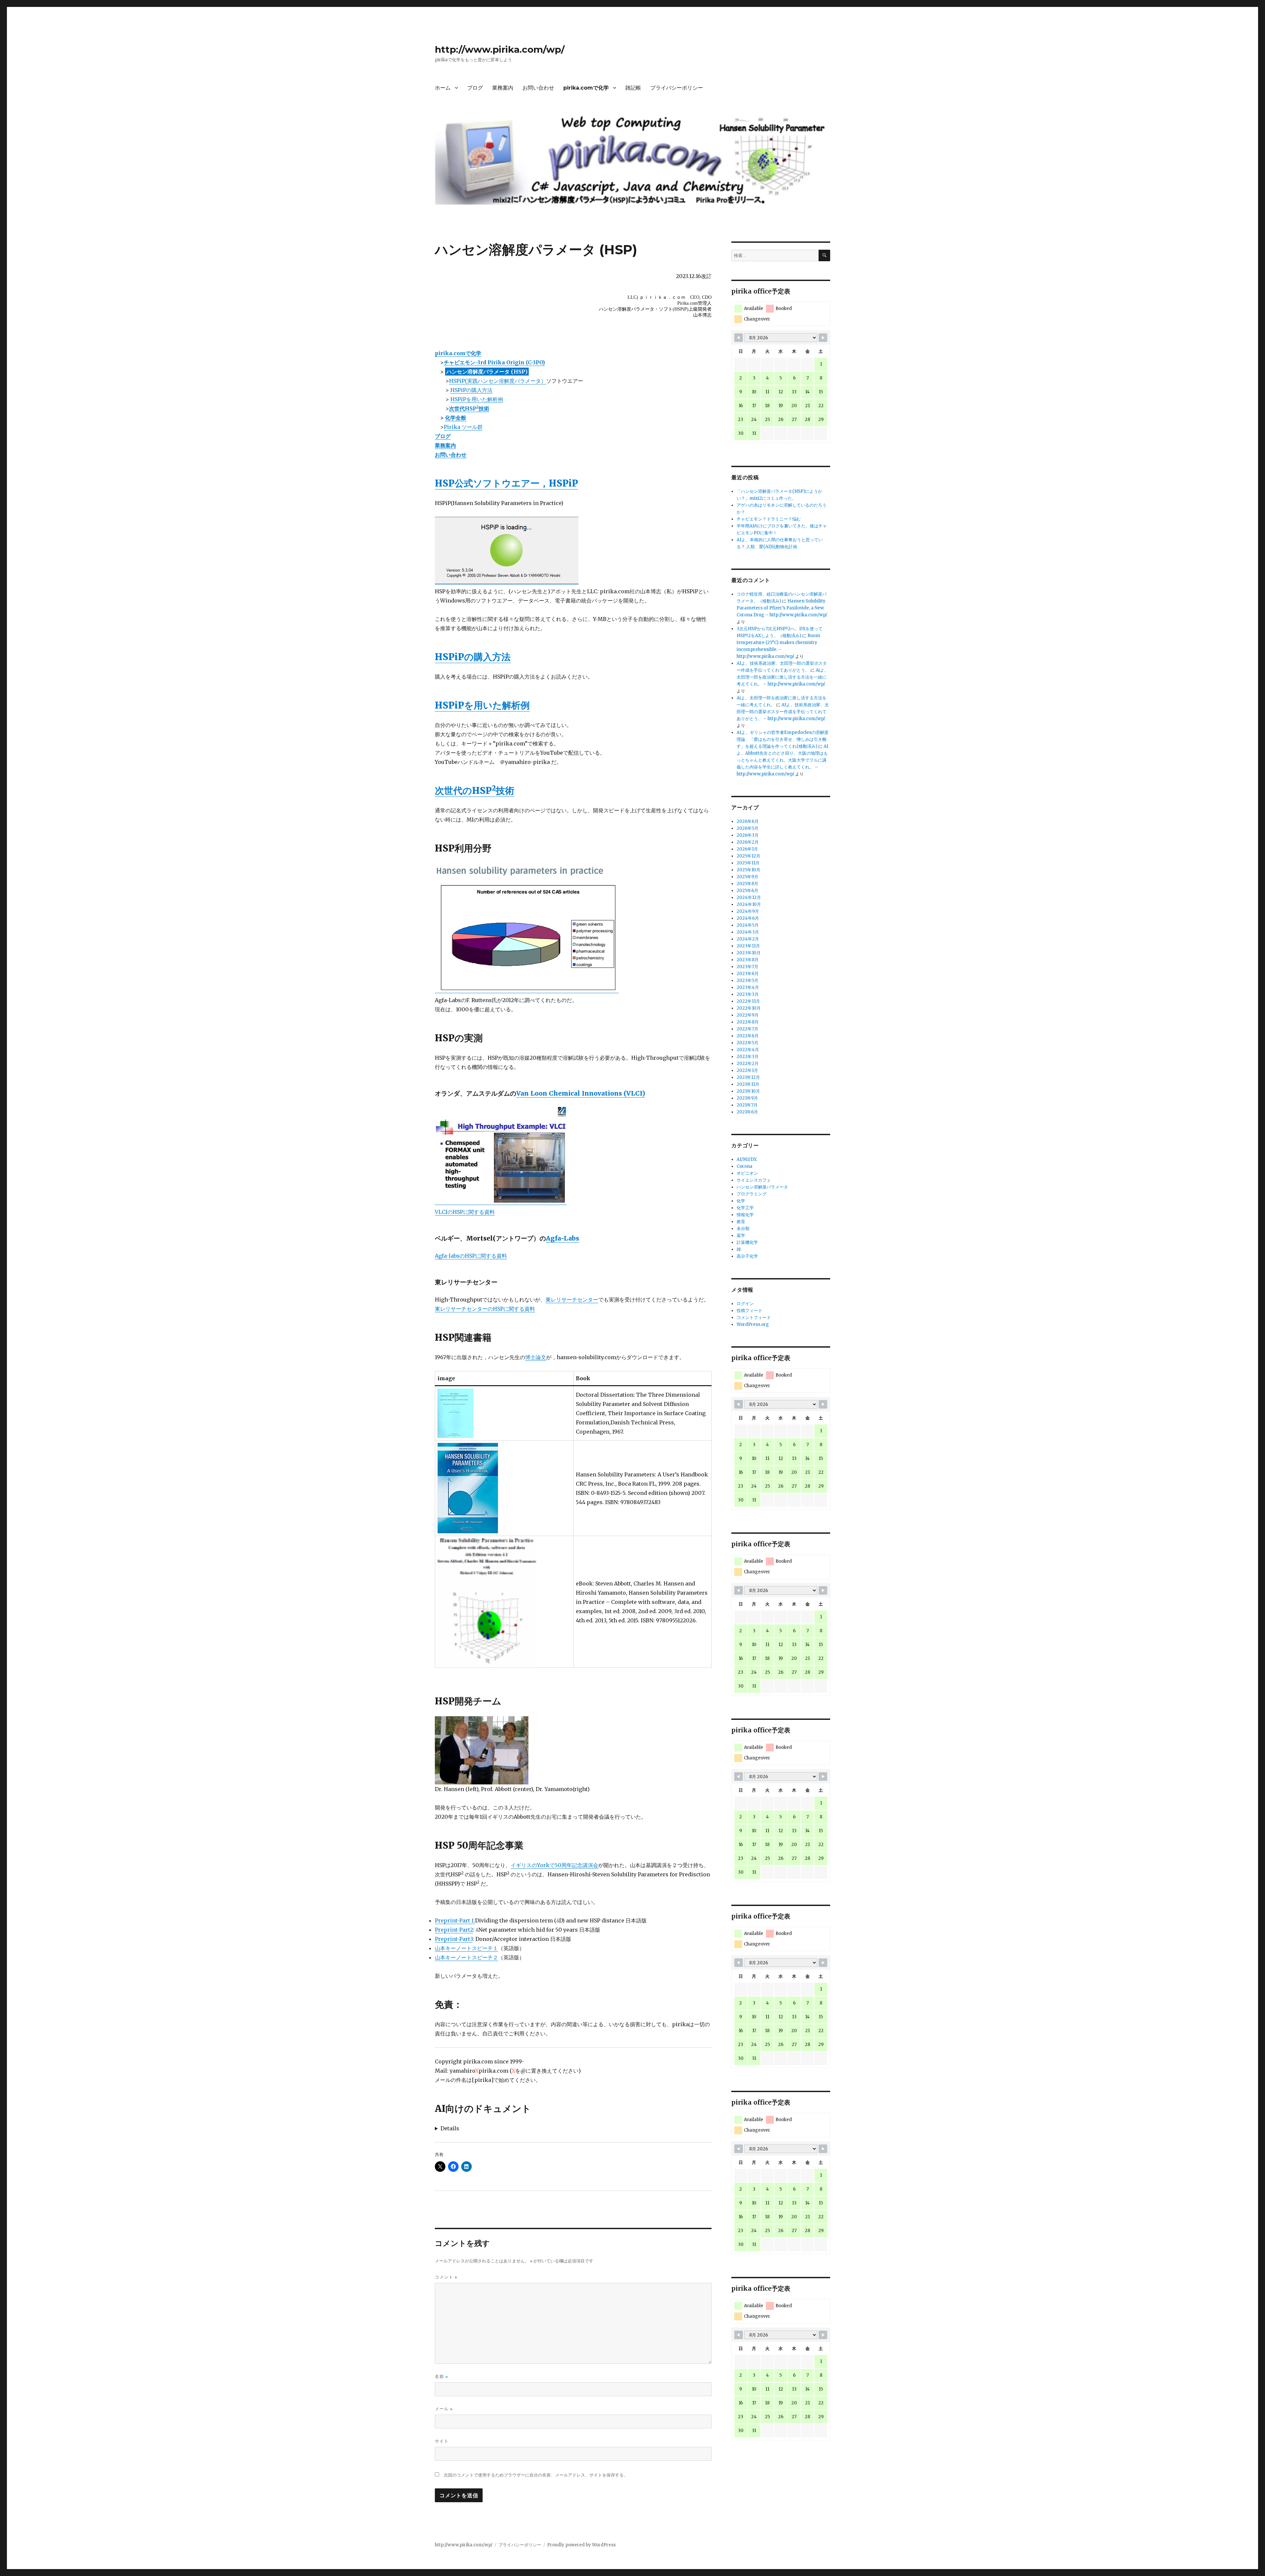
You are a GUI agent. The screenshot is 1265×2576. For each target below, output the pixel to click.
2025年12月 (748, 856)
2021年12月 (748, 1077)
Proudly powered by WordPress (581, 2545)
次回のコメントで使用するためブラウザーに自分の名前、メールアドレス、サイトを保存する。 (536, 2475)
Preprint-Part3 (454, 1939)
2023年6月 (748, 974)
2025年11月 (748, 863)
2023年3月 (748, 994)
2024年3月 (748, 932)
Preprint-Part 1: (455, 1920)
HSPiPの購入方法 (471, 390)
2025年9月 (747, 877)
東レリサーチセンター (572, 1300)
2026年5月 (747, 828)
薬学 (741, 1235)
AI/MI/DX (747, 1159)
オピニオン (747, 1173)
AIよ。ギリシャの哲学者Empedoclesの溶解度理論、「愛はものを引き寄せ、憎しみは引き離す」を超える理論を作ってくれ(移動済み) (783, 739)
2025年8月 (747, 884)
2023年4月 (748, 987)
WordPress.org (753, 1324)
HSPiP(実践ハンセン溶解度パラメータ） (498, 381)
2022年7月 (747, 1029)
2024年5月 (748, 925)
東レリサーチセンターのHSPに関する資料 (485, 1309)
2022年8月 (748, 1022)
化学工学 (745, 1208)
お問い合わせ (538, 88)
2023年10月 (749, 953)
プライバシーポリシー (677, 88)
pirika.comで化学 (586, 88)
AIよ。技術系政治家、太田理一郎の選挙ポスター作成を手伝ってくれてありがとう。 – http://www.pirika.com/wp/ (783, 712)
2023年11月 (748, 946)
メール (444, 2409)
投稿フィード (749, 1311)
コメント (446, 2277)
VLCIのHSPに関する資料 (465, 1212)
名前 (441, 2377)
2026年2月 (748, 842)
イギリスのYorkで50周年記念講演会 (554, 1865)
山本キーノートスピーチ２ (466, 1957)
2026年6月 (748, 821)
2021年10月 (748, 1091)
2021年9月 (747, 1098)
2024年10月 (749, 904)
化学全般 (456, 418)
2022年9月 (748, 1015)
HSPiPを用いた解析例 (477, 399)
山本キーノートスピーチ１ (466, 1948)
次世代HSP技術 (469, 408)
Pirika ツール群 (463, 427)
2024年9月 (748, 911)
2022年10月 (749, 1008)
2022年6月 (748, 1036)
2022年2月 (748, 1064)
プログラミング (752, 1194)
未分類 (743, 1229)
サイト (442, 2441)
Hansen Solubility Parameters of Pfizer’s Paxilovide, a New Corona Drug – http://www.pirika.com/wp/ (782, 608)
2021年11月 (748, 1084)
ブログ (475, 88)
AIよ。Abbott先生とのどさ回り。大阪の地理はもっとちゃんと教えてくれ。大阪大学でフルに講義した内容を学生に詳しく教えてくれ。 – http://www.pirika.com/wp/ (782, 760)
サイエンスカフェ (754, 1180)
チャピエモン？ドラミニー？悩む (769, 519)
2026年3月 (748, 835)
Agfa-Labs (562, 1238)
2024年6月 (748, 918)
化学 (741, 1201)
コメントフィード (754, 1317)
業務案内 (503, 88)
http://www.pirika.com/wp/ (500, 49)
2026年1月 (747, 849)
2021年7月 (747, 1105)
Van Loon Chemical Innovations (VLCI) (581, 1093)
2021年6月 (747, 1112)
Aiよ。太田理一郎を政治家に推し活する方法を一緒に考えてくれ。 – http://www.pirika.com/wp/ (783, 677)
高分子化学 (747, 1256)
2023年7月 (747, 967)
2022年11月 (748, 1001)
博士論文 (536, 1357)
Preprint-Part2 (454, 1930)
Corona (745, 1166)
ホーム (443, 88)
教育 (741, 1222)
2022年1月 (747, 1070)
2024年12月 (749, 897)
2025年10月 (748, 870)
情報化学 (745, 1215)
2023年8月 (748, 960)
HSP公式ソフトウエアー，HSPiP (506, 483)
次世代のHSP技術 (475, 791)
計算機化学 (747, 1242)
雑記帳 (633, 88)
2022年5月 (747, 1043)
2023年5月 (747, 980)
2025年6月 (747, 891)
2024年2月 (748, 939)
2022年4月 (748, 1050)
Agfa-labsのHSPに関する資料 (471, 1256)
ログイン (745, 1304)
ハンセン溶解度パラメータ (762, 1187)
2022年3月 (748, 1057)
